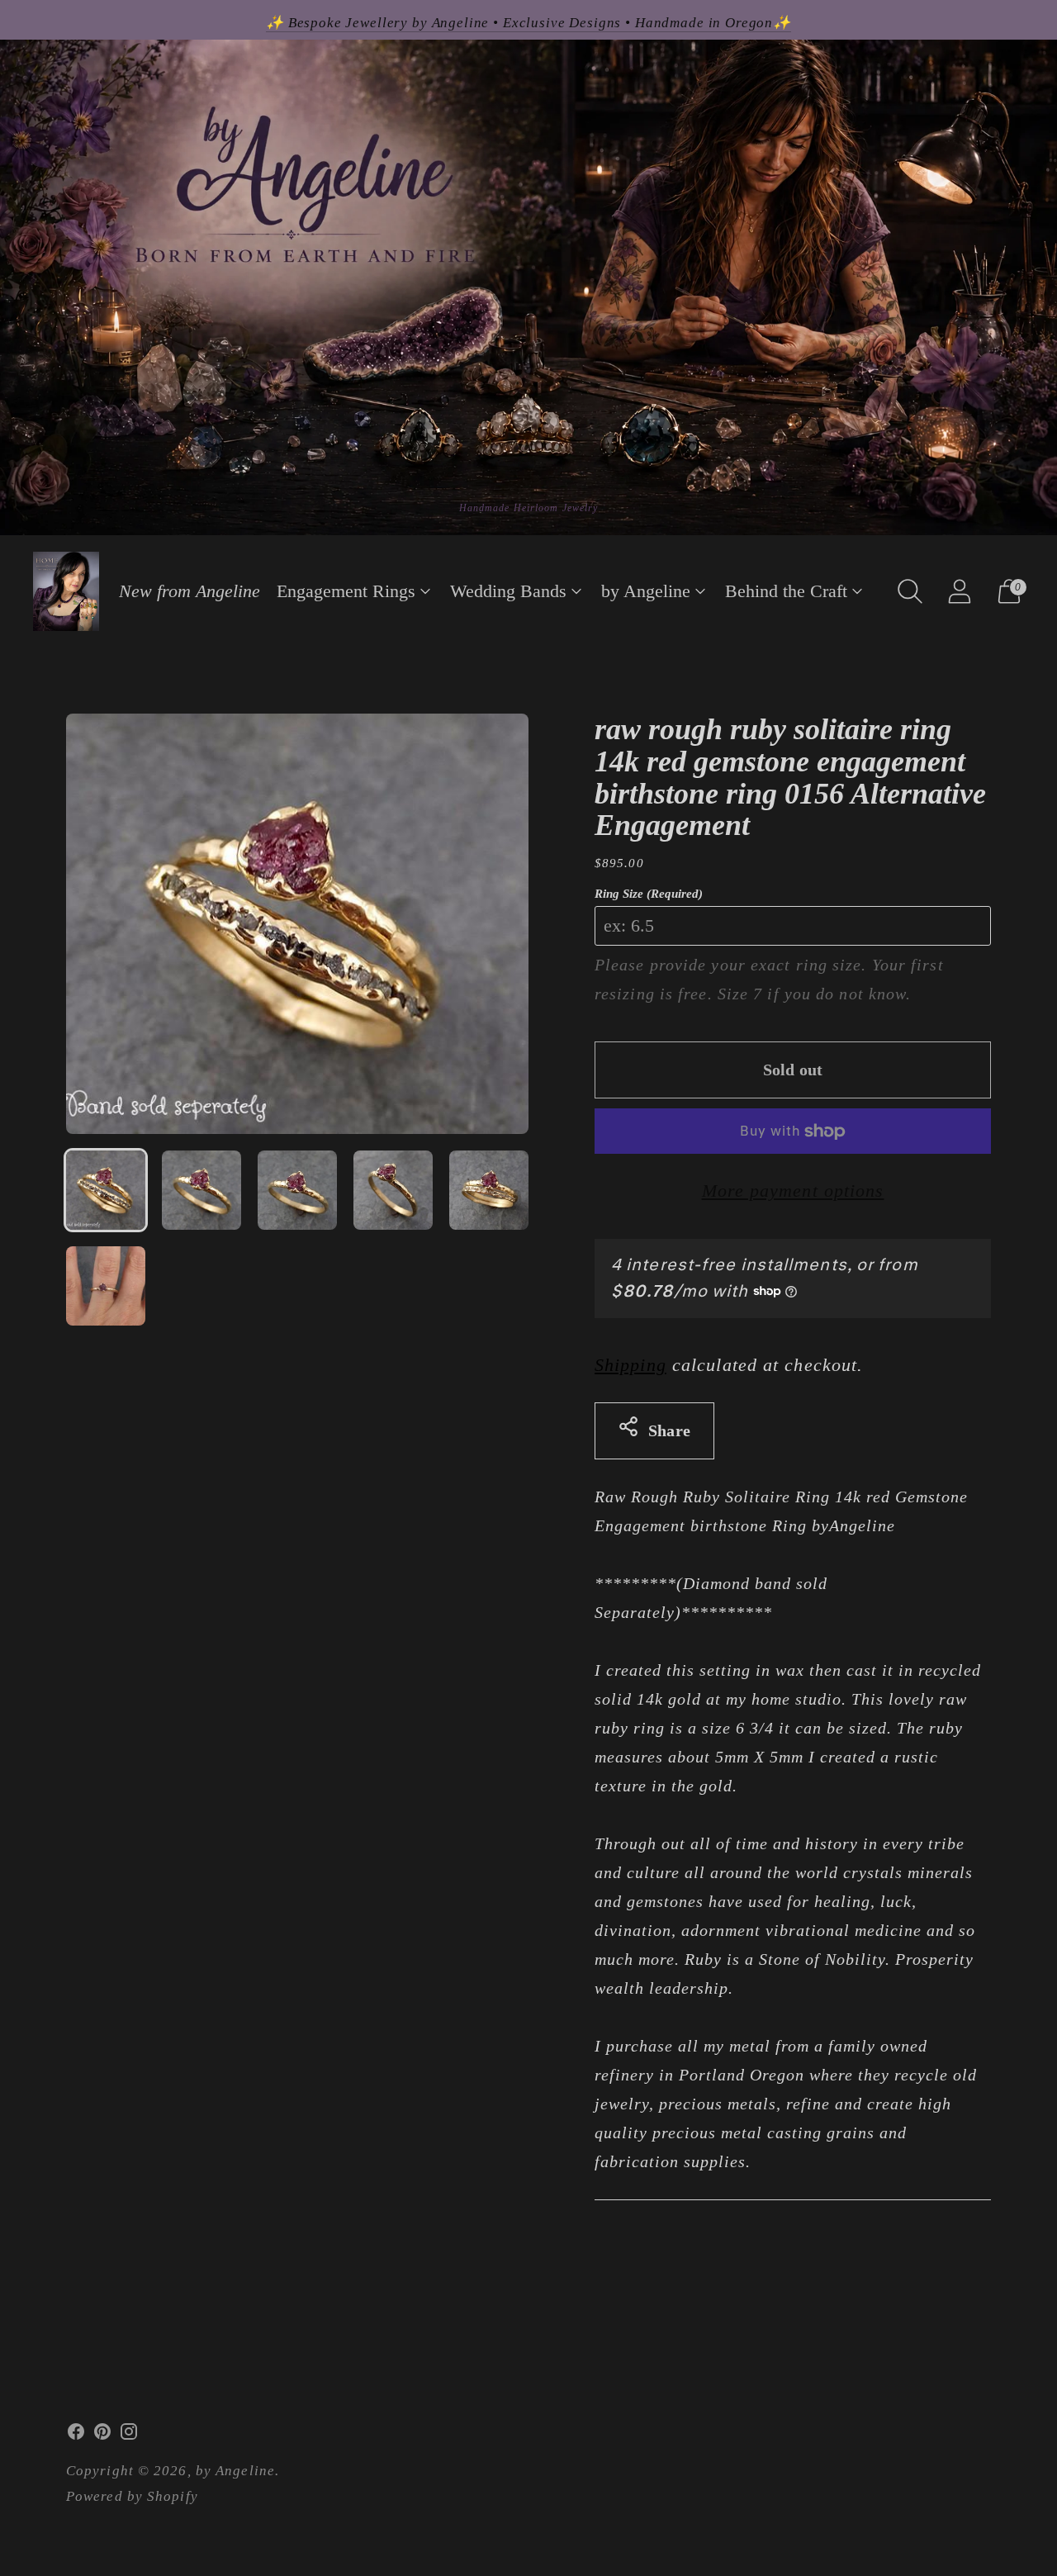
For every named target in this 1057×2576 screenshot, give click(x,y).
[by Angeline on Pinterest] (102, 2436)
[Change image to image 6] (106, 1286)
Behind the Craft (786, 591)
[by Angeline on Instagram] (129, 2436)
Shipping (630, 1365)
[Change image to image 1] (106, 1190)
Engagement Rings (346, 591)
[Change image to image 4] (393, 1190)
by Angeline (646, 591)
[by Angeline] (66, 591)
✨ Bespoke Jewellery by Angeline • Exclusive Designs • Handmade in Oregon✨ (528, 23)
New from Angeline (190, 591)
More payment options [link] (793, 1191)
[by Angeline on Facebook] (76, 2436)
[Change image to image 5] (489, 1190)
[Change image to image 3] (297, 1190)
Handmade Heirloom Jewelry (529, 508)
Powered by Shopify (132, 2496)
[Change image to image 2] (201, 1190)
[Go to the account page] (960, 591)
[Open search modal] (910, 591)
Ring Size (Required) (649, 894)
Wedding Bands (508, 591)
